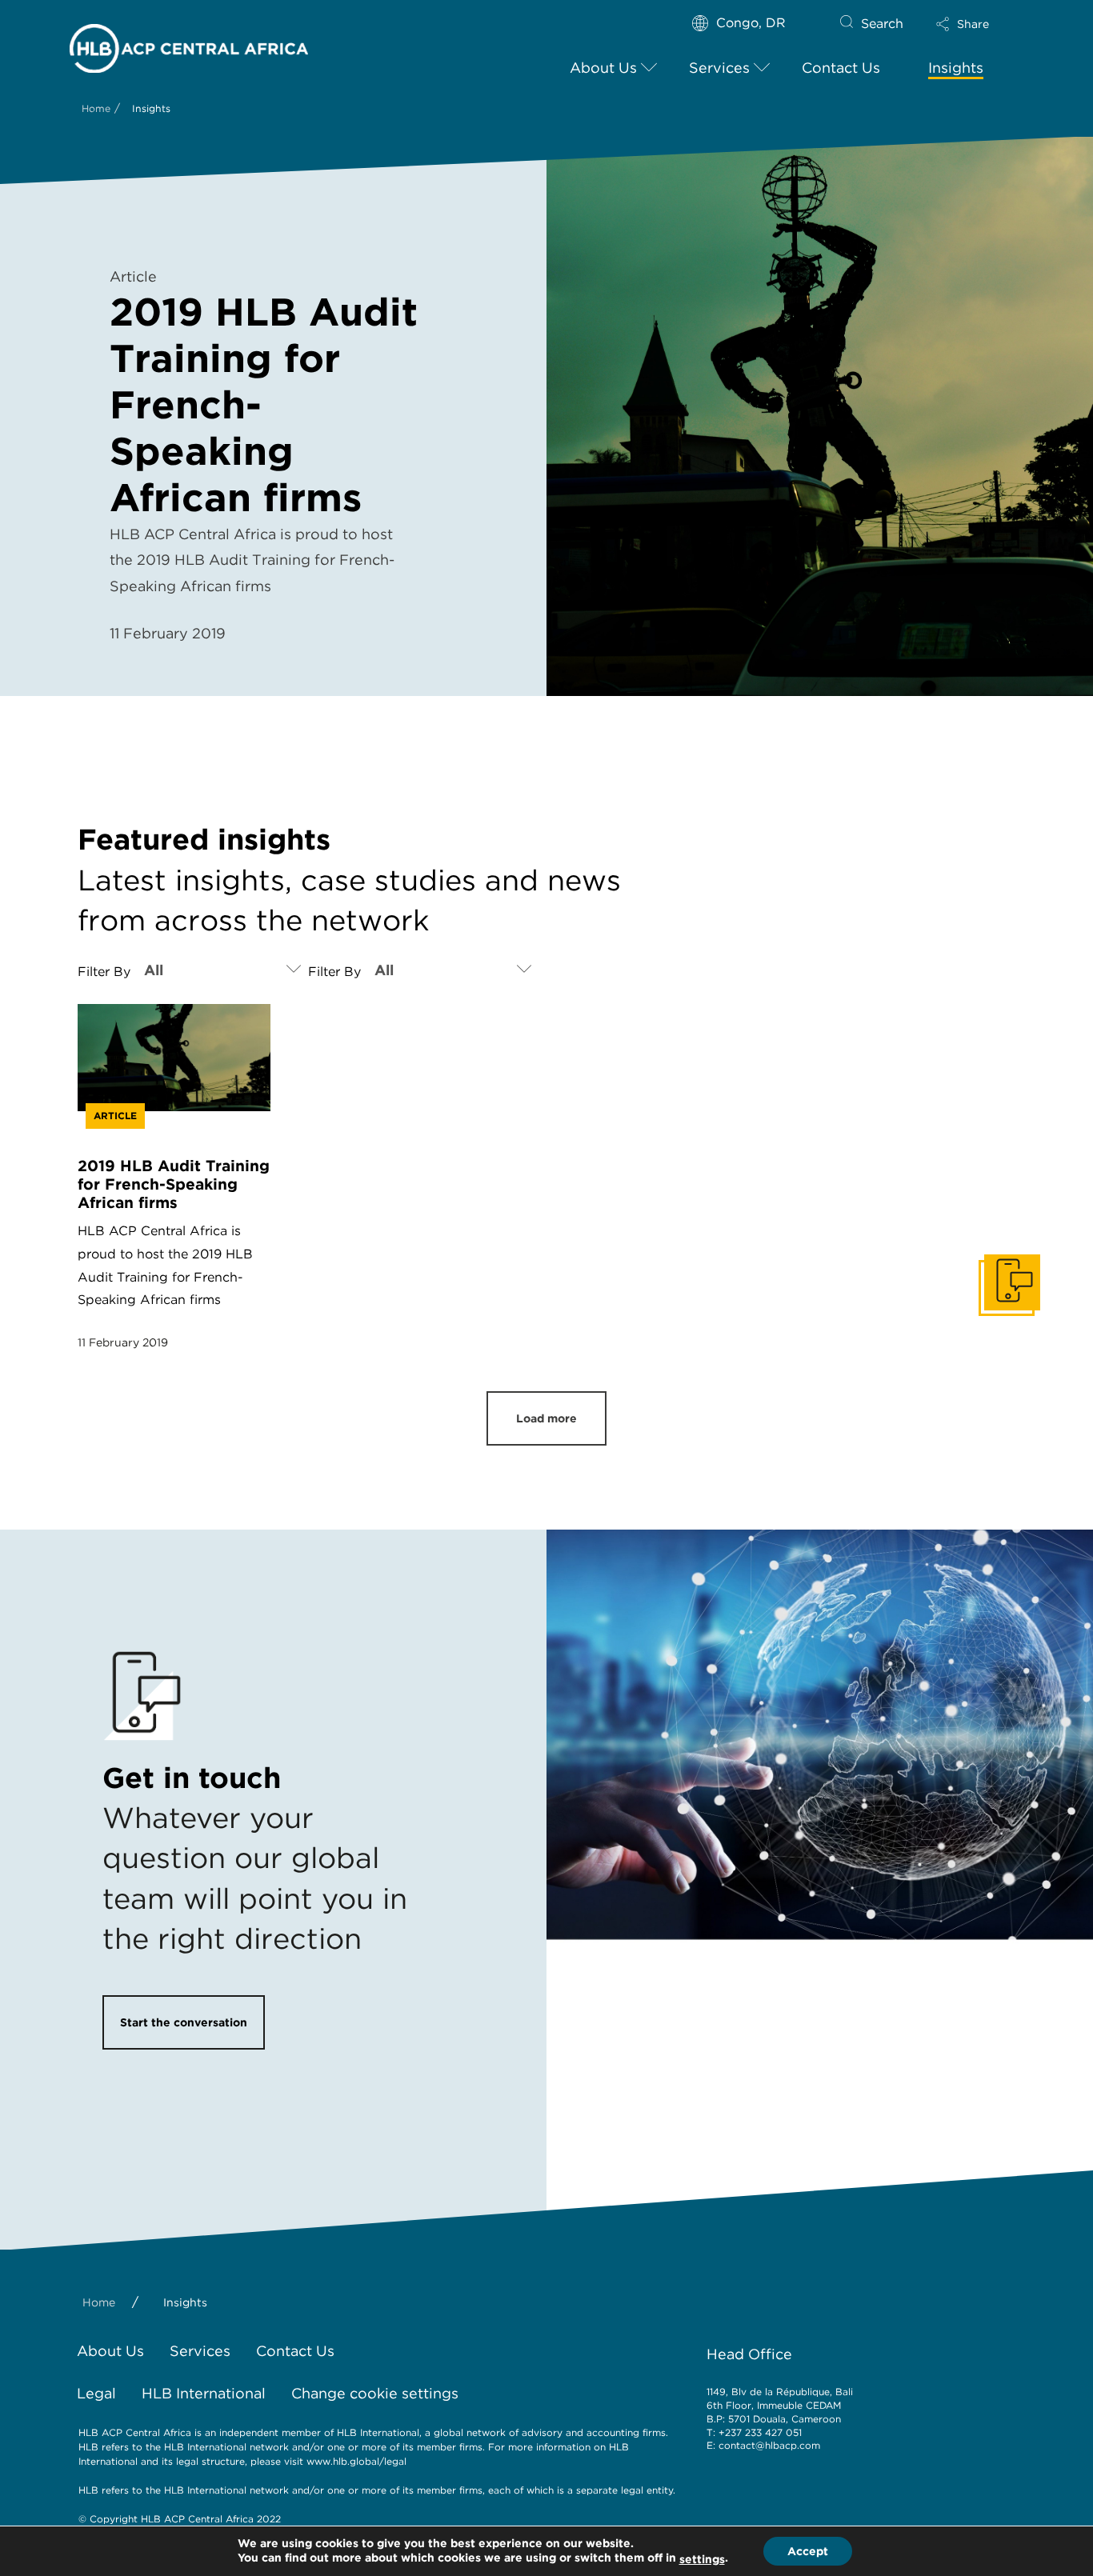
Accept (808, 2551)
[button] (976, 24)
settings (702, 2559)
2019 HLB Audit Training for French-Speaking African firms (174, 1184)
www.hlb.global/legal (356, 2461)
